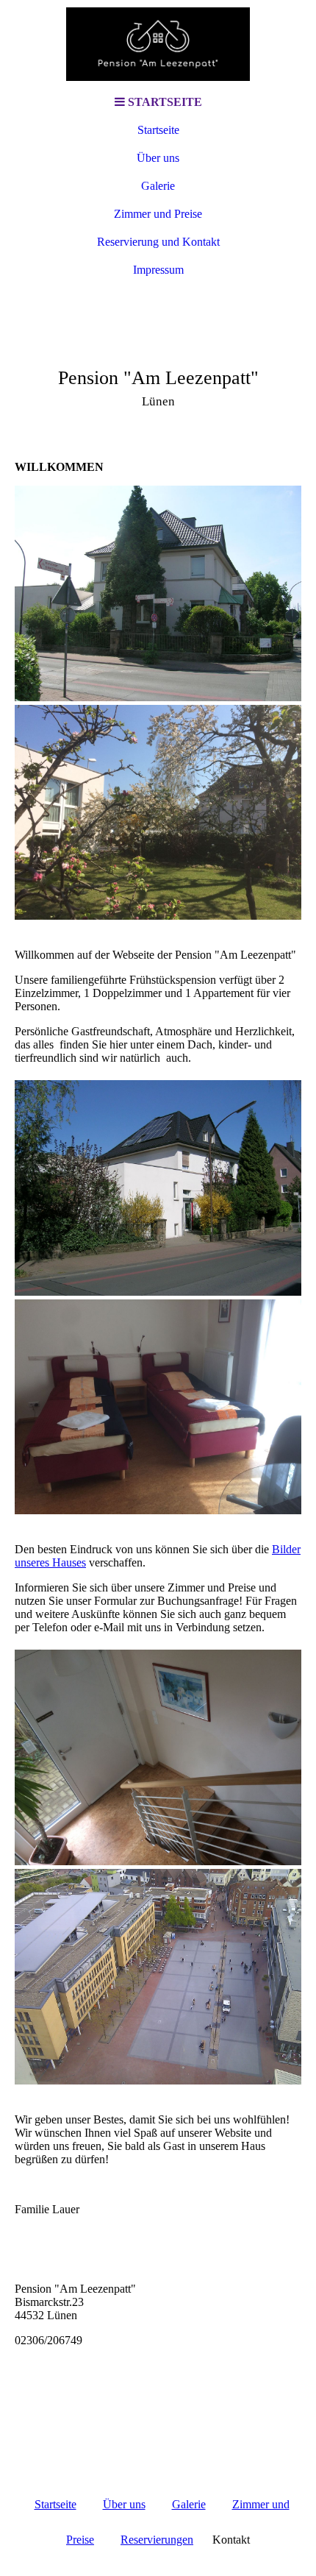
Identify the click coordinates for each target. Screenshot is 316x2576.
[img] (158, 44)
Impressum (158, 270)
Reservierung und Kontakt (158, 242)
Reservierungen (157, 2540)
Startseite (158, 130)
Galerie (158, 186)
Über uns (158, 158)
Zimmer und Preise (158, 214)
